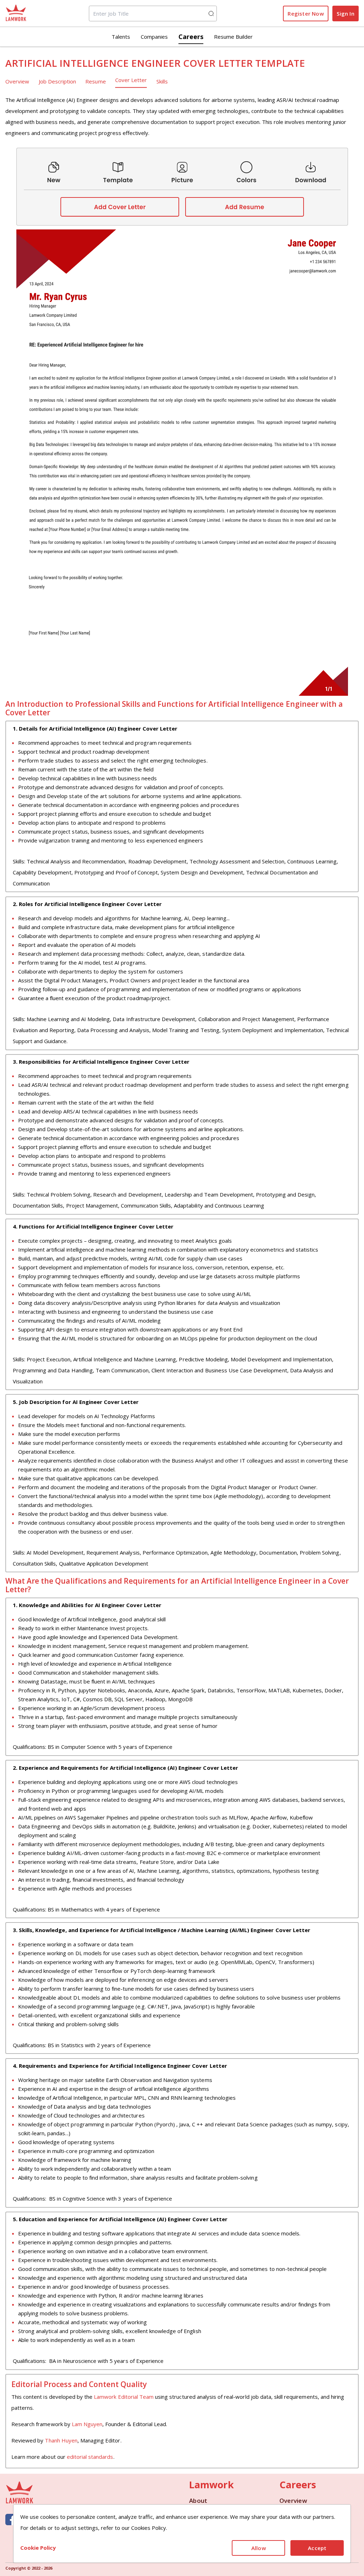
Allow (259, 2548)
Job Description (58, 81)
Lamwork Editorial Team (124, 2397)
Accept (317, 2548)
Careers (191, 37)
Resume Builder (233, 37)
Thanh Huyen (61, 2440)
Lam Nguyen (87, 2424)
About (198, 2501)
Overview (17, 81)
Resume (95, 81)
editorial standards (90, 2457)
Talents (121, 37)
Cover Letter (131, 80)
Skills (162, 81)
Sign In (345, 13)
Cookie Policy (38, 2548)
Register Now (306, 13)
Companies (154, 37)
